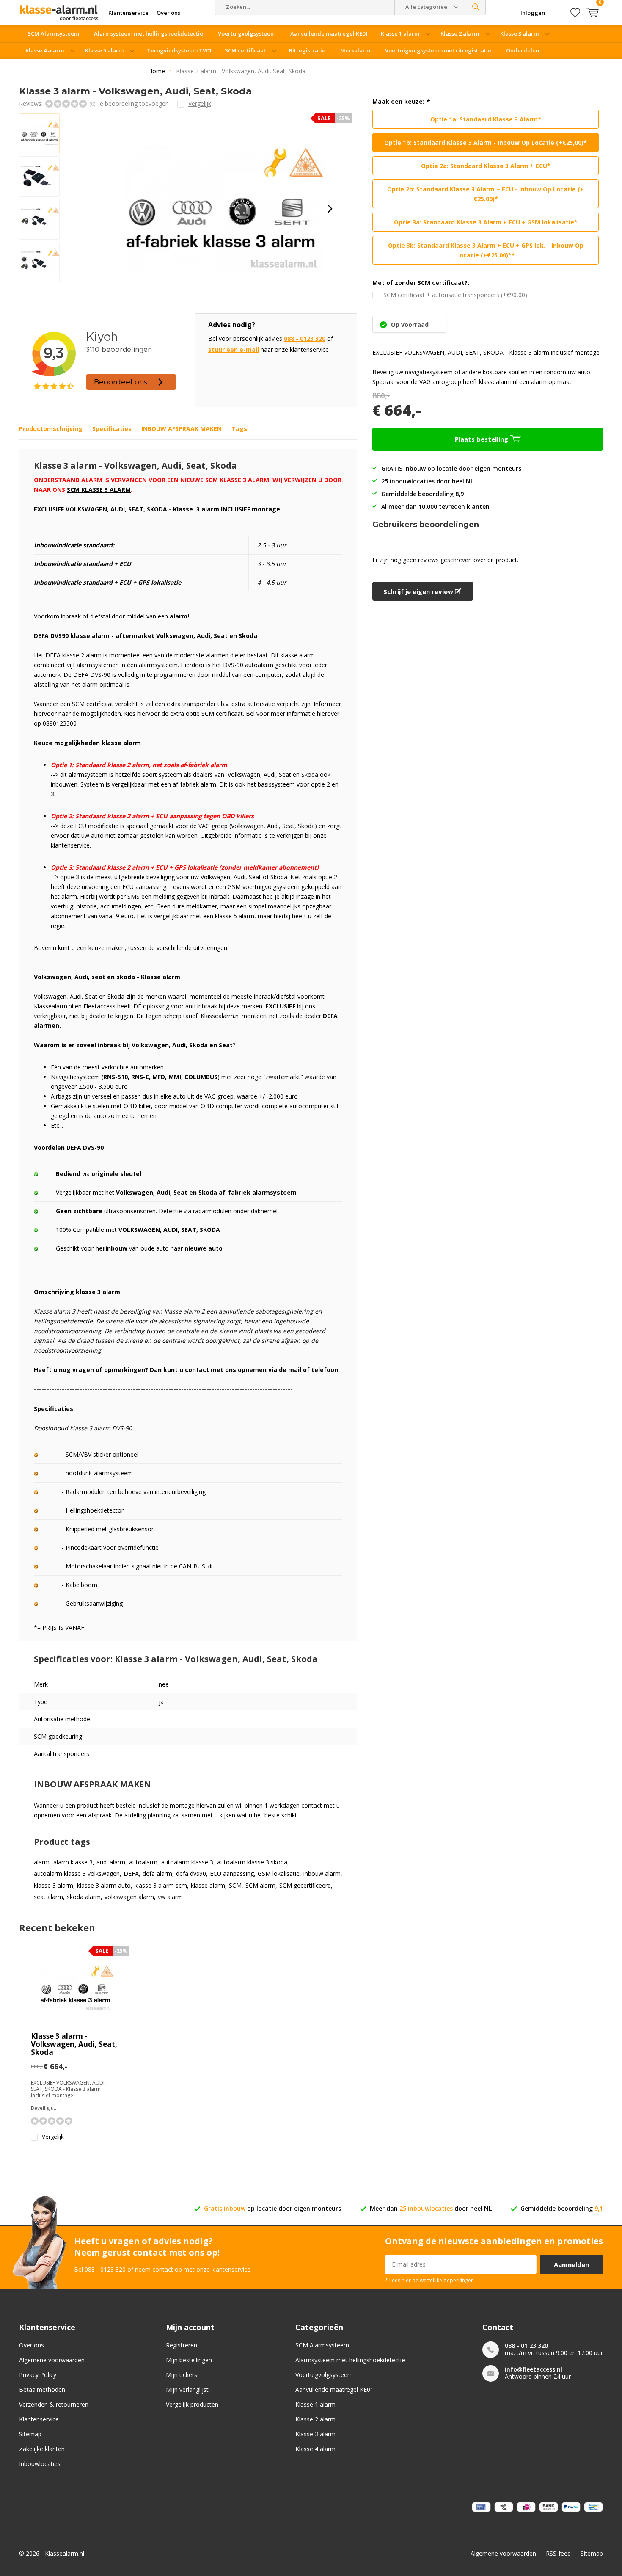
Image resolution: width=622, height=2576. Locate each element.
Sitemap (30, 2434)
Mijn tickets (182, 2375)
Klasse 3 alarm (519, 33)
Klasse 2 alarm (460, 33)
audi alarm (111, 1862)
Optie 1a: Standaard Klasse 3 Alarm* (486, 119)
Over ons (32, 2345)
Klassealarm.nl (65, 2553)
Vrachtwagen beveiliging (62, 67)
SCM (235, 1886)
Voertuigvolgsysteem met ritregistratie (438, 50)
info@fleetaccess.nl (534, 2369)
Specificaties (112, 429)
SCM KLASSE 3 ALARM (99, 490)
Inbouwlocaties (40, 2464)
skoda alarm (84, 1897)
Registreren (182, 2345)
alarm (42, 1862)
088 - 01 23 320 (526, 2345)
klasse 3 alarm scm (161, 1886)
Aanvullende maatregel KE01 (329, 33)
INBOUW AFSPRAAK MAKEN (182, 429)
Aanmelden (571, 2264)
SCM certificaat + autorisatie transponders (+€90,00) (455, 295)
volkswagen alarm (129, 1897)
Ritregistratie (307, 50)
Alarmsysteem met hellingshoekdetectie (149, 33)
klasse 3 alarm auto (104, 1886)
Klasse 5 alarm (104, 50)
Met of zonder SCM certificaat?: (421, 283)
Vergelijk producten (192, 2404)
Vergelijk (53, 2137)
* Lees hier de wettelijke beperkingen (429, 2280)
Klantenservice (39, 2419)
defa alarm (157, 1874)
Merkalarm (355, 50)
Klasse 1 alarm (400, 33)
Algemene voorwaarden (52, 2360)
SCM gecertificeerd (305, 1886)
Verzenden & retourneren (54, 2404)
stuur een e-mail (234, 349)
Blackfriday (126, 67)
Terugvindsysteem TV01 (179, 50)
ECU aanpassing (232, 1874)
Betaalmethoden (42, 2390)
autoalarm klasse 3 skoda (252, 1862)
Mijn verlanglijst (187, 2390)
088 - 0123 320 (305, 338)
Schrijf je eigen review (419, 591)
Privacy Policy (38, 2375)
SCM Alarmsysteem (53, 33)
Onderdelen (523, 50)
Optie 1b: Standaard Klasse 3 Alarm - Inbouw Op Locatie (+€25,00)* (486, 142)
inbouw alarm (322, 1874)
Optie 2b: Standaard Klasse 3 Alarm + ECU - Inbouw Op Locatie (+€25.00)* (486, 194)
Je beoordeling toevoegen (133, 104)
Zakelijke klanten (42, 2449)
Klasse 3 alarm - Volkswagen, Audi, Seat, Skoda (74, 2044)
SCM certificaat (245, 50)
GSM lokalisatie (279, 1874)
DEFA (131, 1874)
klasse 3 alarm (54, 1886)
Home (157, 71)
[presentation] (330, 209)
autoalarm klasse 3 (187, 1862)
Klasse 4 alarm (45, 50)
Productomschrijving (51, 429)
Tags (239, 429)
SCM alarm (260, 1886)
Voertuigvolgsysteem (247, 33)
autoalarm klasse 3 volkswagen (77, 1874)
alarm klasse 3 (73, 1862)
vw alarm (170, 1897)
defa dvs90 (191, 1874)
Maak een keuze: (401, 102)
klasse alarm (208, 1886)
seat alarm (48, 1897)
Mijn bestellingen (189, 2360)
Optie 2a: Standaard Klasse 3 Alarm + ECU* (486, 166)
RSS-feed (558, 2553)
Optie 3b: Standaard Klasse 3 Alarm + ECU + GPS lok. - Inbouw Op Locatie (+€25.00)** (486, 250)
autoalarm (143, 1862)
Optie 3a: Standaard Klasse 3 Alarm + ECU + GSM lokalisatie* (486, 222)
